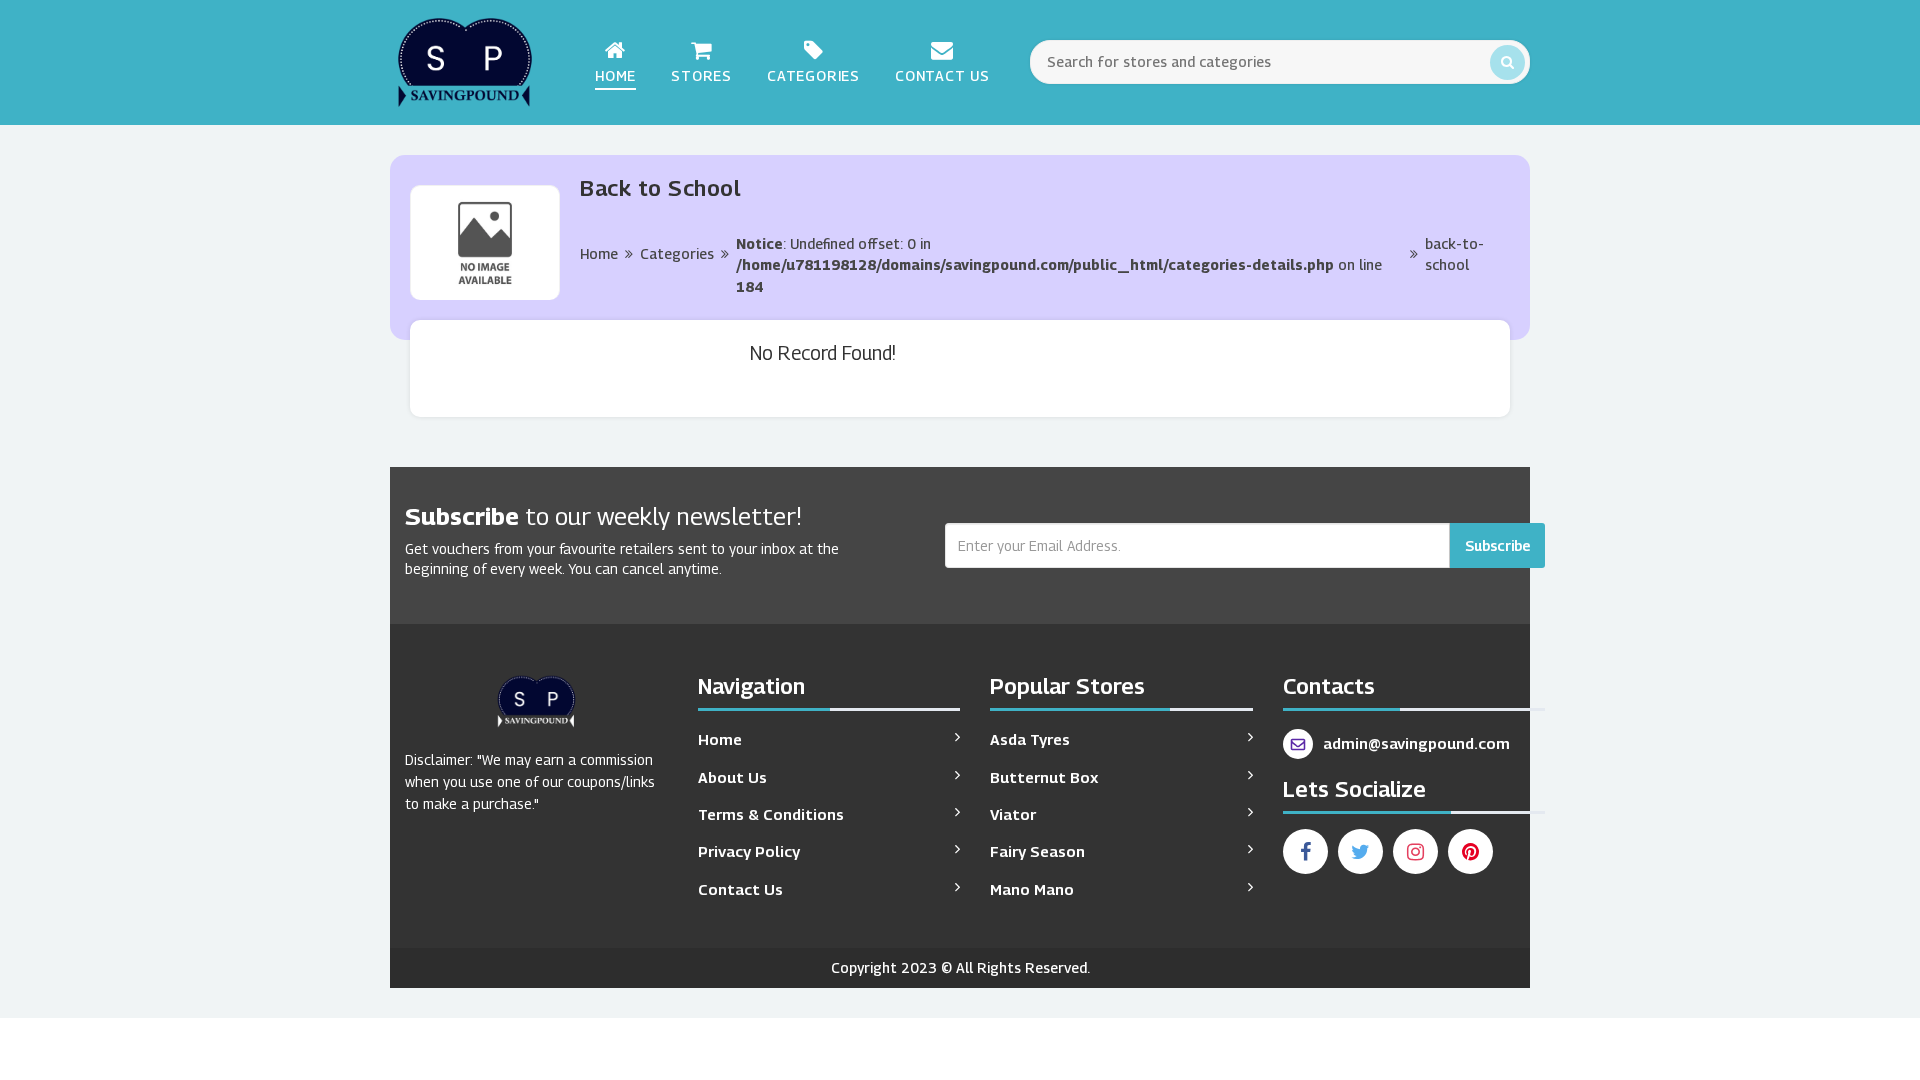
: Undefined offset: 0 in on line (1059, 265)
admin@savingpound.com (1416, 743)
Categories (813, 75)
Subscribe (1497, 545)
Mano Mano (1032, 889)
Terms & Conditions (771, 814)
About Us (732, 777)
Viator (1013, 814)
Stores (701, 75)
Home (615, 75)
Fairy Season (1037, 851)
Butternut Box (1044, 777)
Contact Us (942, 75)
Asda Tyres (1030, 739)
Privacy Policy (749, 851)
